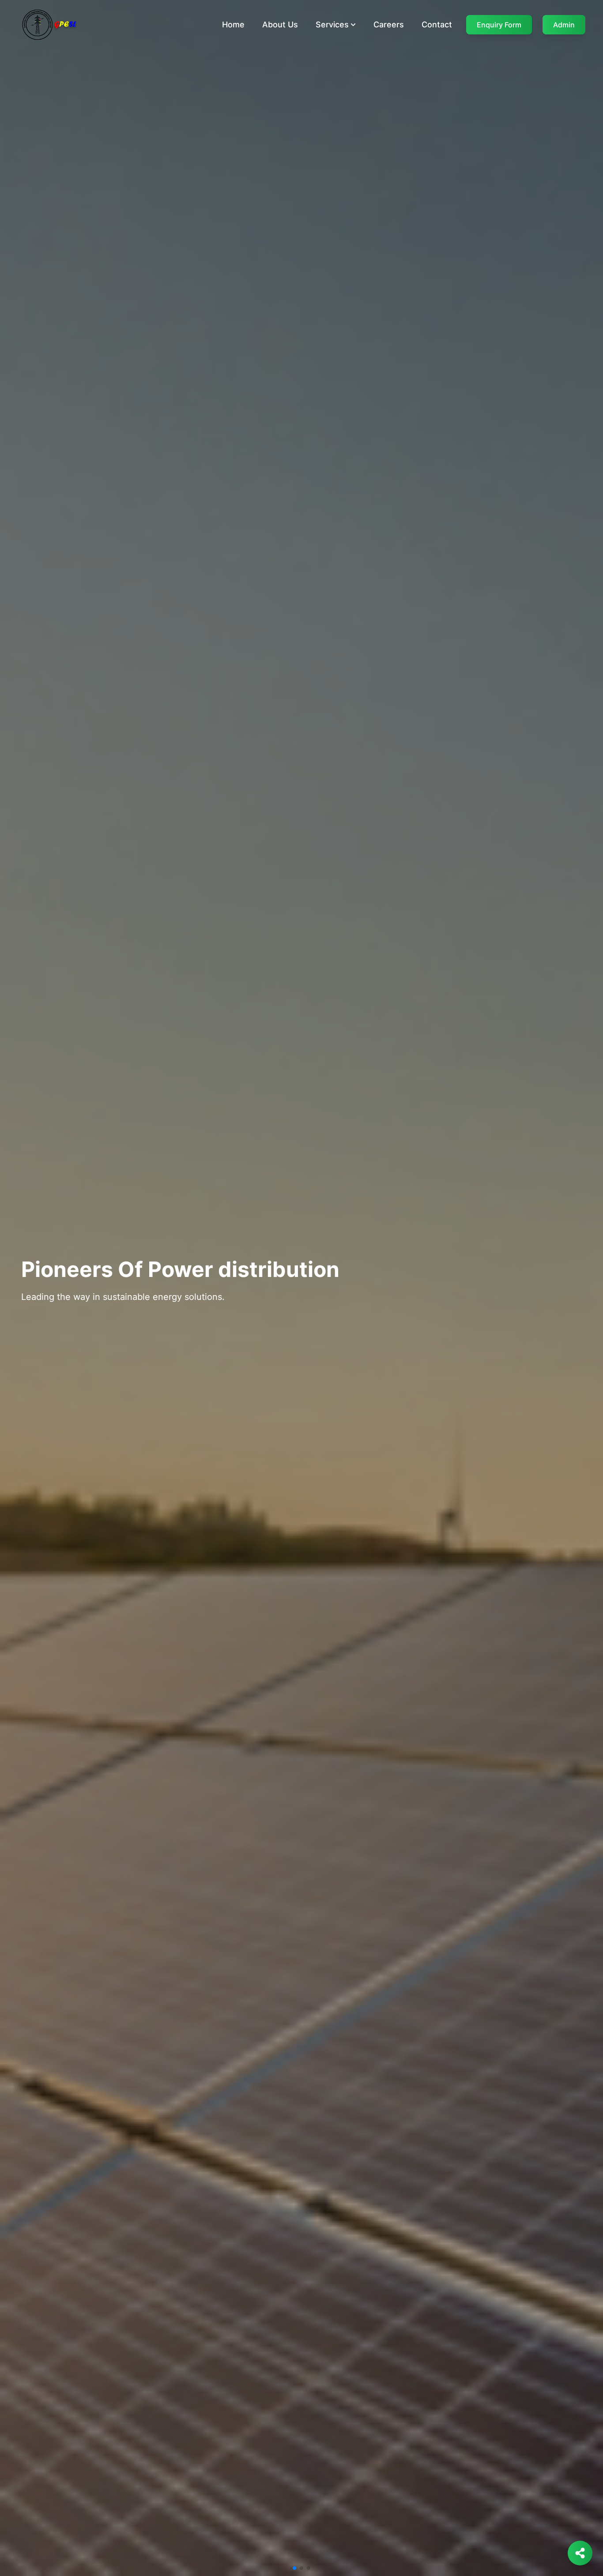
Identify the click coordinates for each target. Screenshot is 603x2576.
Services (332, 24)
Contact (437, 24)
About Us (280, 24)
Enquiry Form (499, 25)
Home (233, 24)
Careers (389, 24)
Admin (564, 25)
